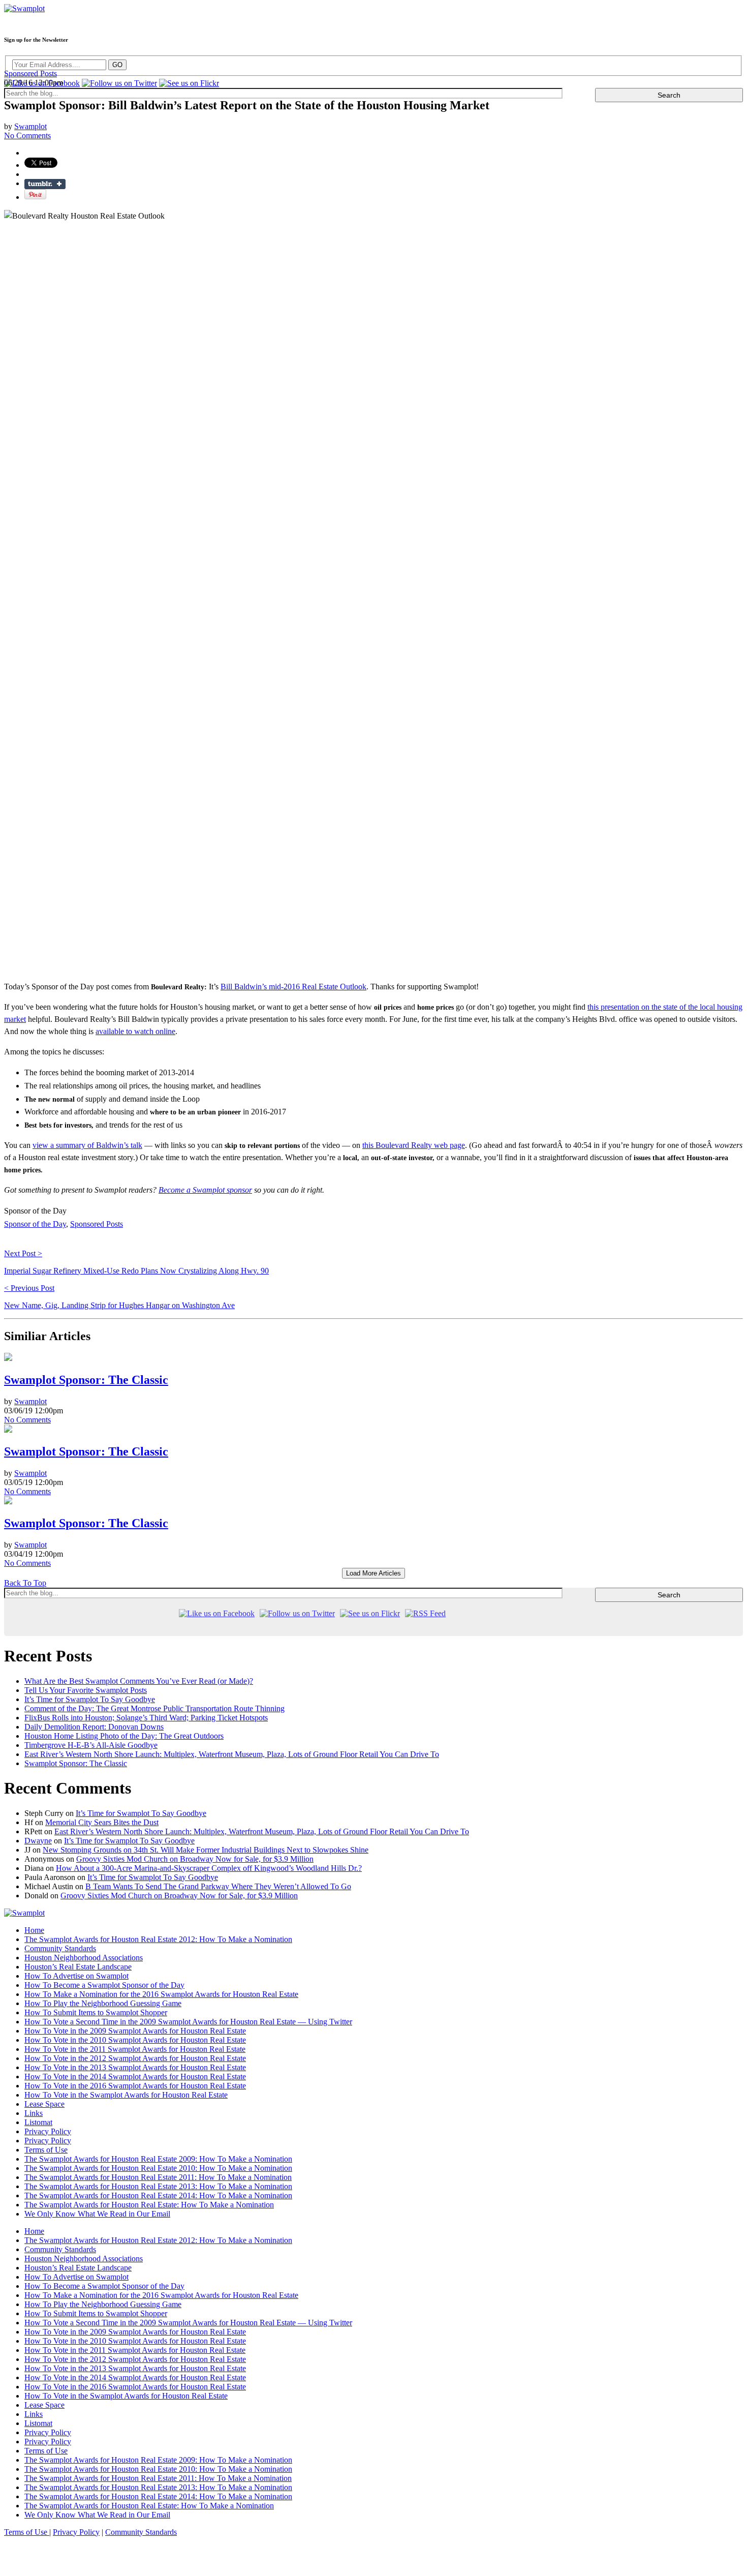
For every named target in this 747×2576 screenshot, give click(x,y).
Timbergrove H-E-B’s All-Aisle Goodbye (91, 1745)
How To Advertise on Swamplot (76, 1976)
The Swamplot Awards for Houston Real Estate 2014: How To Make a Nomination (158, 2195)
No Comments (27, 1420)
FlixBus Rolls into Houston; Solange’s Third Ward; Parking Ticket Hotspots (146, 1718)
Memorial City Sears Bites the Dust (102, 1822)
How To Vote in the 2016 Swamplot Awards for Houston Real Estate (135, 2086)
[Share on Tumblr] (45, 184)
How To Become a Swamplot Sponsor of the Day (104, 1985)
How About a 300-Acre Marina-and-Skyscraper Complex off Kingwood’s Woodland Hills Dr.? (209, 1868)
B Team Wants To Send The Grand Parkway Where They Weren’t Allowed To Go (218, 1886)
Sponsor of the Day (35, 1224)
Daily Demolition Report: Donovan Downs (94, 1727)
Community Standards (60, 1948)
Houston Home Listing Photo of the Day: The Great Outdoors (124, 1736)
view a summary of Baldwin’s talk (87, 1145)
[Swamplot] (24, 8)
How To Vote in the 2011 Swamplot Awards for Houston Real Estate (135, 2049)
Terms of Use (46, 2150)
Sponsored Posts (30, 73)
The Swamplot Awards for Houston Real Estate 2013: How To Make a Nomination (158, 2186)
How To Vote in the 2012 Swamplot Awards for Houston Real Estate (135, 2058)
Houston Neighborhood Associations (84, 1958)
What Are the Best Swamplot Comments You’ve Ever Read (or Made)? (139, 1681)
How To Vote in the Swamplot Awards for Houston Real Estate (126, 2095)
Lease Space (44, 2104)
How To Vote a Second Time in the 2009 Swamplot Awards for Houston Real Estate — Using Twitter (188, 2022)
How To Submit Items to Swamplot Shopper (96, 2012)
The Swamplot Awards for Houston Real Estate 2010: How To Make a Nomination (158, 2168)
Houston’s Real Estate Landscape (78, 1967)
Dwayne (38, 1841)
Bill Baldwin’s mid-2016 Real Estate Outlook (293, 987)
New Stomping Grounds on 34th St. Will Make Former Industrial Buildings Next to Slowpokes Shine (206, 1850)
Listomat (38, 2122)
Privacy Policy (48, 2131)
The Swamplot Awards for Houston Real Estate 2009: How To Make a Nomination (158, 2159)
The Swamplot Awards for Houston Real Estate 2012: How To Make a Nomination (158, 1939)
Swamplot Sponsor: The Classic (86, 1380)
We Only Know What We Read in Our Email (97, 2214)
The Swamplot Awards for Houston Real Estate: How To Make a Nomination (149, 2205)
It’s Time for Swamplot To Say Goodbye (90, 1699)
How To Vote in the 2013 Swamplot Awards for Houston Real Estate (135, 2067)
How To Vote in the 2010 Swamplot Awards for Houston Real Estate (135, 2040)
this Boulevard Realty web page (414, 1145)
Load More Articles (373, 1573)
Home (34, 1930)
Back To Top (25, 1583)
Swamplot (30, 126)
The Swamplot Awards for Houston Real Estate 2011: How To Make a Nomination (158, 2177)
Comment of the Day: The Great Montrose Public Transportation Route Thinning (154, 1708)
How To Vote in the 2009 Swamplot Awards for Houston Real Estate (135, 2031)
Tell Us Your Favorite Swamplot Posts (86, 1690)
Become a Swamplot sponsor (205, 1190)
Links (34, 2113)
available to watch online (135, 1031)
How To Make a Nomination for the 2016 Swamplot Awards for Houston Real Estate (161, 1994)
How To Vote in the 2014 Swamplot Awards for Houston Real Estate (135, 2077)
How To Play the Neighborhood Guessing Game (103, 2003)
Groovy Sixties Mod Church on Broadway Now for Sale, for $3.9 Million (195, 1859)
